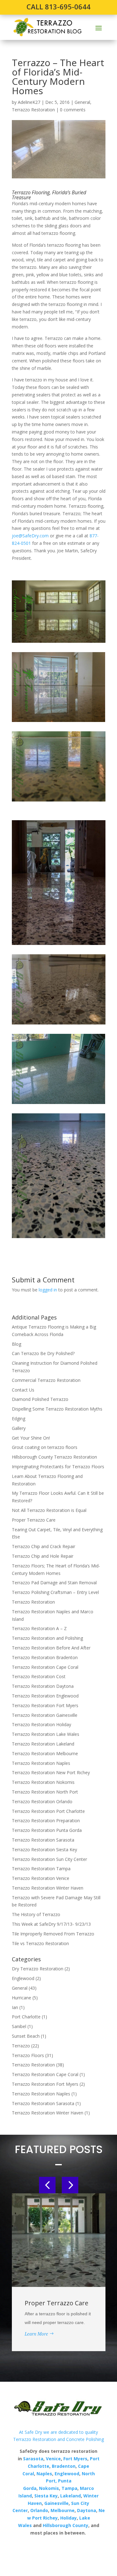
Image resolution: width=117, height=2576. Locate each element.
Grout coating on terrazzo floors (45, 1447)
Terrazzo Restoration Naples (41, 1763)
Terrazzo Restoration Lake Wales (46, 1734)
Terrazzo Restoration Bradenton (45, 1657)
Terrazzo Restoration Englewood (45, 1696)
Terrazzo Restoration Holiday (41, 1724)
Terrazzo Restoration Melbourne (45, 1753)
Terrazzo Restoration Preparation (46, 1821)
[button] (47, 2185)
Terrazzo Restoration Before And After (51, 1648)
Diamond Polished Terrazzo (40, 1399)
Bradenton (64, 2466)
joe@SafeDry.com (30, 536)
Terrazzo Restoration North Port (45, 1792)
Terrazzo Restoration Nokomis (43, 1782)
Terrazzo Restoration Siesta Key (44, 1850)
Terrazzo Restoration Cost (39, 1676)
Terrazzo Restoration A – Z (39, 1628)
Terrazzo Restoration (33, 110)
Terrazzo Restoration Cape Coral (45, 1667)
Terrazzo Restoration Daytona (43, 1686)
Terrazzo (21, 2046)
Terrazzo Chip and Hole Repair (43, 1556)
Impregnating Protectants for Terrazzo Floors (58, 1467)
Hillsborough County (66, 2525)
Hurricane (22, 1998)
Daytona (87, 2510)
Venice (53, 2459)
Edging (19, 1419)
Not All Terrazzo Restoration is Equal (49, 1510)
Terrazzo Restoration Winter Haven (48, 1888)
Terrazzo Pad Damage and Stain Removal (54, 1583)
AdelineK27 (29, 102)
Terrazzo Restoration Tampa (41, 1869)
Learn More (36, 2334)
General (82, 102)
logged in (48, 1290)
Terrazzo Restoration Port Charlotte (48, 1811)
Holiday (68, 2518)
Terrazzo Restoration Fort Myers (45, 1705)
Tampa (69, 2488)
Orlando (39, 2510)
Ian (15, 2007)
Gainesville (56, 2503)
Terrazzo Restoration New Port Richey (51, 1772)
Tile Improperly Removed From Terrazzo (53, 1934)
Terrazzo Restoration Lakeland (43, 1744)
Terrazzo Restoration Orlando (42, 1801)
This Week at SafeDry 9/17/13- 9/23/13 (51, 1924)
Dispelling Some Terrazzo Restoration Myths (57, 1409)
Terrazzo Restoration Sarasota (43, 1840)
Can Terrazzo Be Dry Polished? (43, 1353)
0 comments (73, 110)
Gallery (19, 1428)
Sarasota (33, 2459)
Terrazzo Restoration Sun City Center (49, 1859)
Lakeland (70, 2496)
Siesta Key (46, 2496)
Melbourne (63, 2510)
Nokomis (49, 2488)
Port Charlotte (26, 2017)
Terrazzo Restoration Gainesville (45, 1715)
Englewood (23, 1978)
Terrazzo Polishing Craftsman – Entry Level (55, 1592)
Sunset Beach (26, 2036)
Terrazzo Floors (28, 2055)
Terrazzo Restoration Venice (41, 1878)
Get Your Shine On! (31, 1438)
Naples (44, 2474)
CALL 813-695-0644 (58, 7)
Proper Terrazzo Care (34, 1520)
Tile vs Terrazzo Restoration (40, 1943)
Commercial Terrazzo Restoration (46, 1380)
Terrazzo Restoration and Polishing (47, 1638)
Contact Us (23, 1390)
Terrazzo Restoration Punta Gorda (47, 1830)
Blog (17, 1344)
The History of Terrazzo (36, 1914)
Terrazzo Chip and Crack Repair (44, 1546)
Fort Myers (75, 2459)
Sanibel (19, 2026)
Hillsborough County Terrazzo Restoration (54, 1457)
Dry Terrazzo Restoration (38, 1969)
